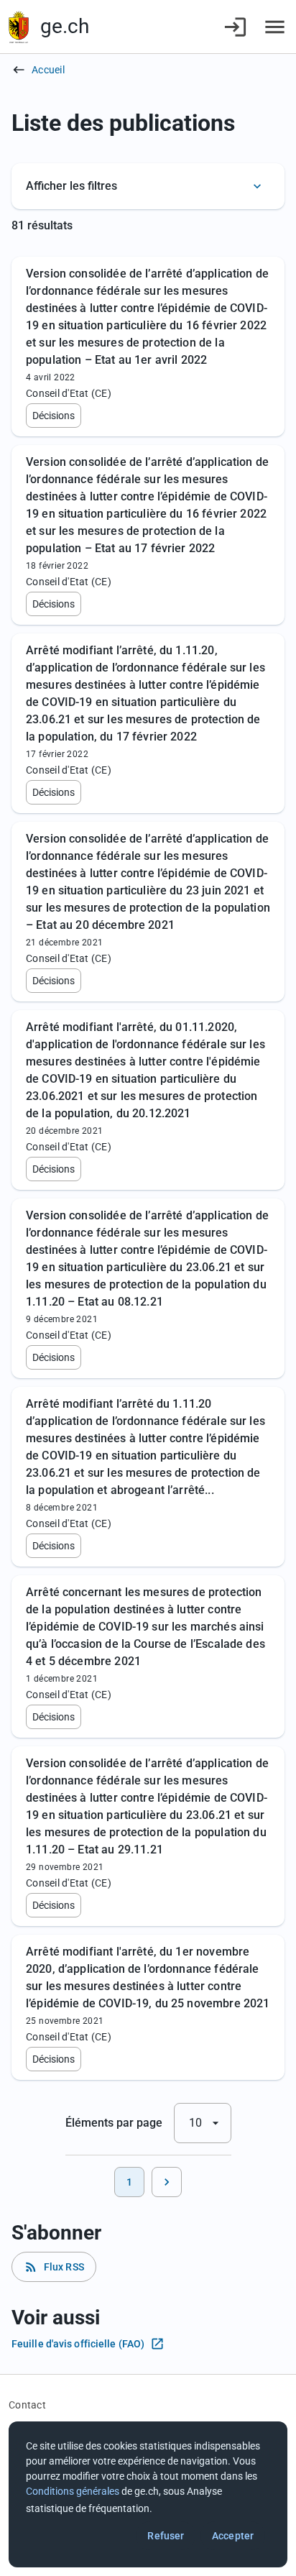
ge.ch (65, 26)
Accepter (233, 2536)
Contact (27, 2405)
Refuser (166, 2536)
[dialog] (148, 2494)
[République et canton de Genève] (19, 27)
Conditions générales (73, 2491)
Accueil (48, 70)
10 (206, 2123)
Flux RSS (54, 2267)
